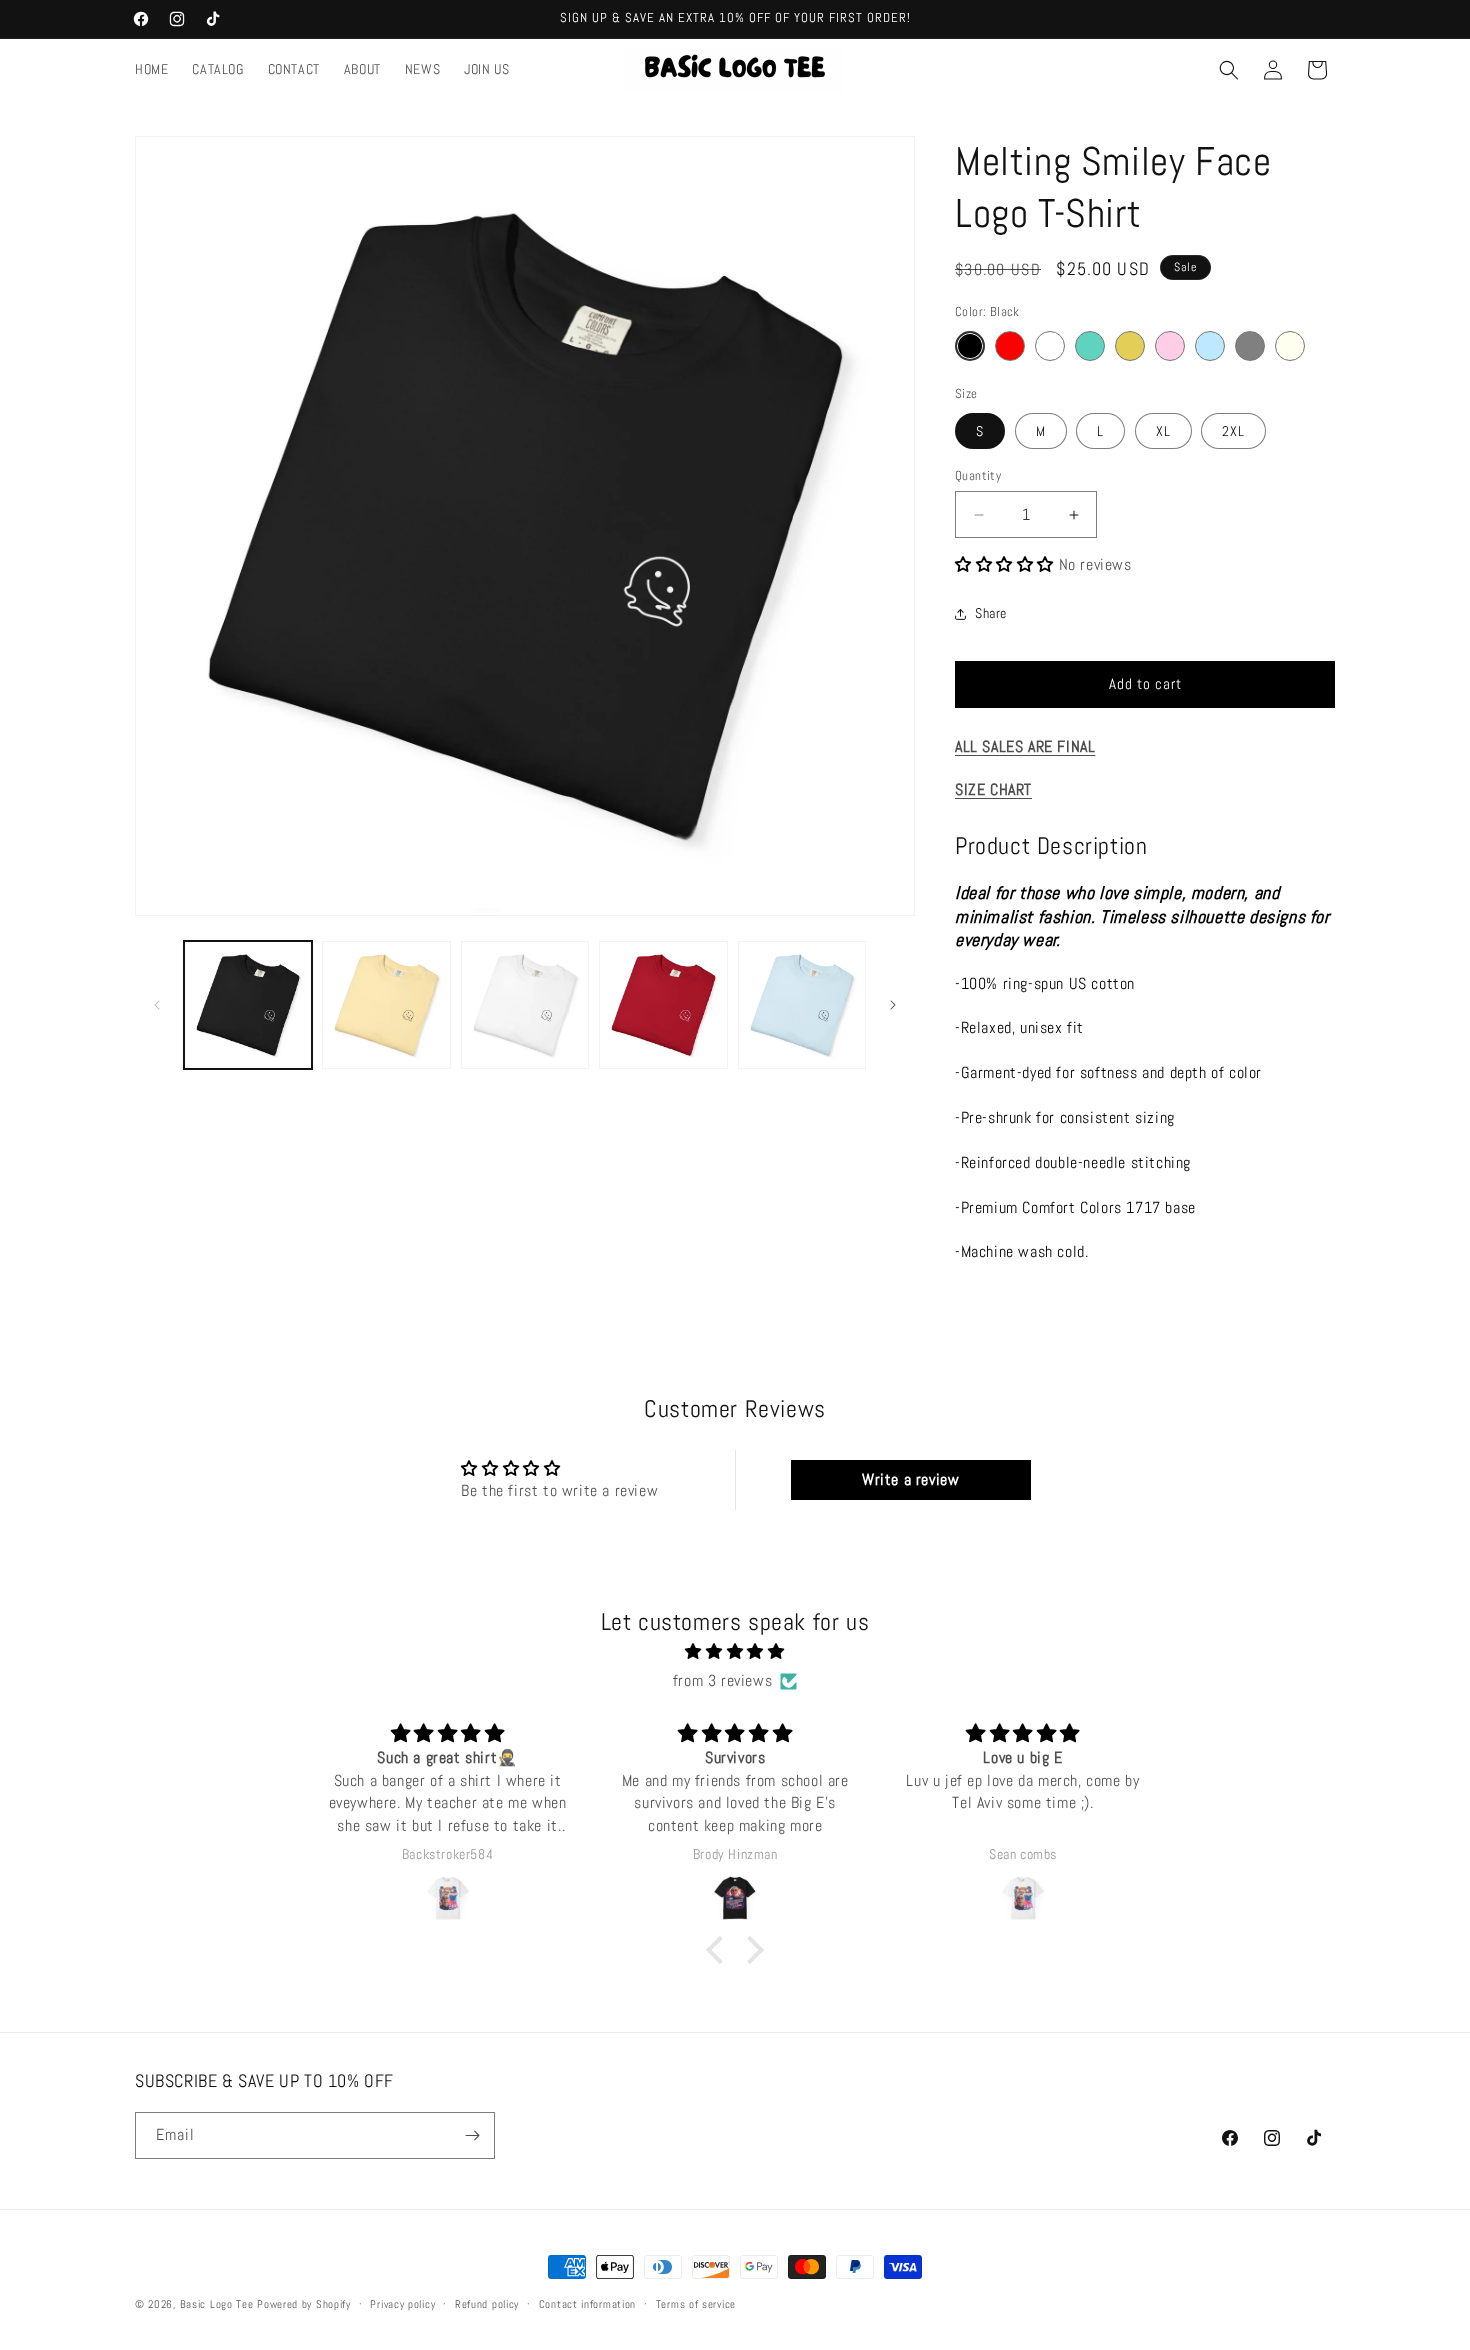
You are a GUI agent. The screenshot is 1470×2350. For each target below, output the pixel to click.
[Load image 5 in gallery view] (802, 1005)
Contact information (587, 2304)
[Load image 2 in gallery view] (386, 1005)
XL (1163, 431)
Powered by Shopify (304, 2304)
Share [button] (991, 613)
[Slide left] (157, 1005)
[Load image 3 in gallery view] (525, 1005)
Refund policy (487, 2304)
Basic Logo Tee (217, 2304)
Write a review (910, 1479)
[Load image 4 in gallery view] (663, 1005)
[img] (735, 1652)
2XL (1233, 431)
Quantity (978, 475)
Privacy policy (402, 2304)
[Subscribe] (472, 2135)
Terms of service (696, 2304)
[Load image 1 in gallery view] (248, 1005)
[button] (1229, 70)
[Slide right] (893, 1005)
